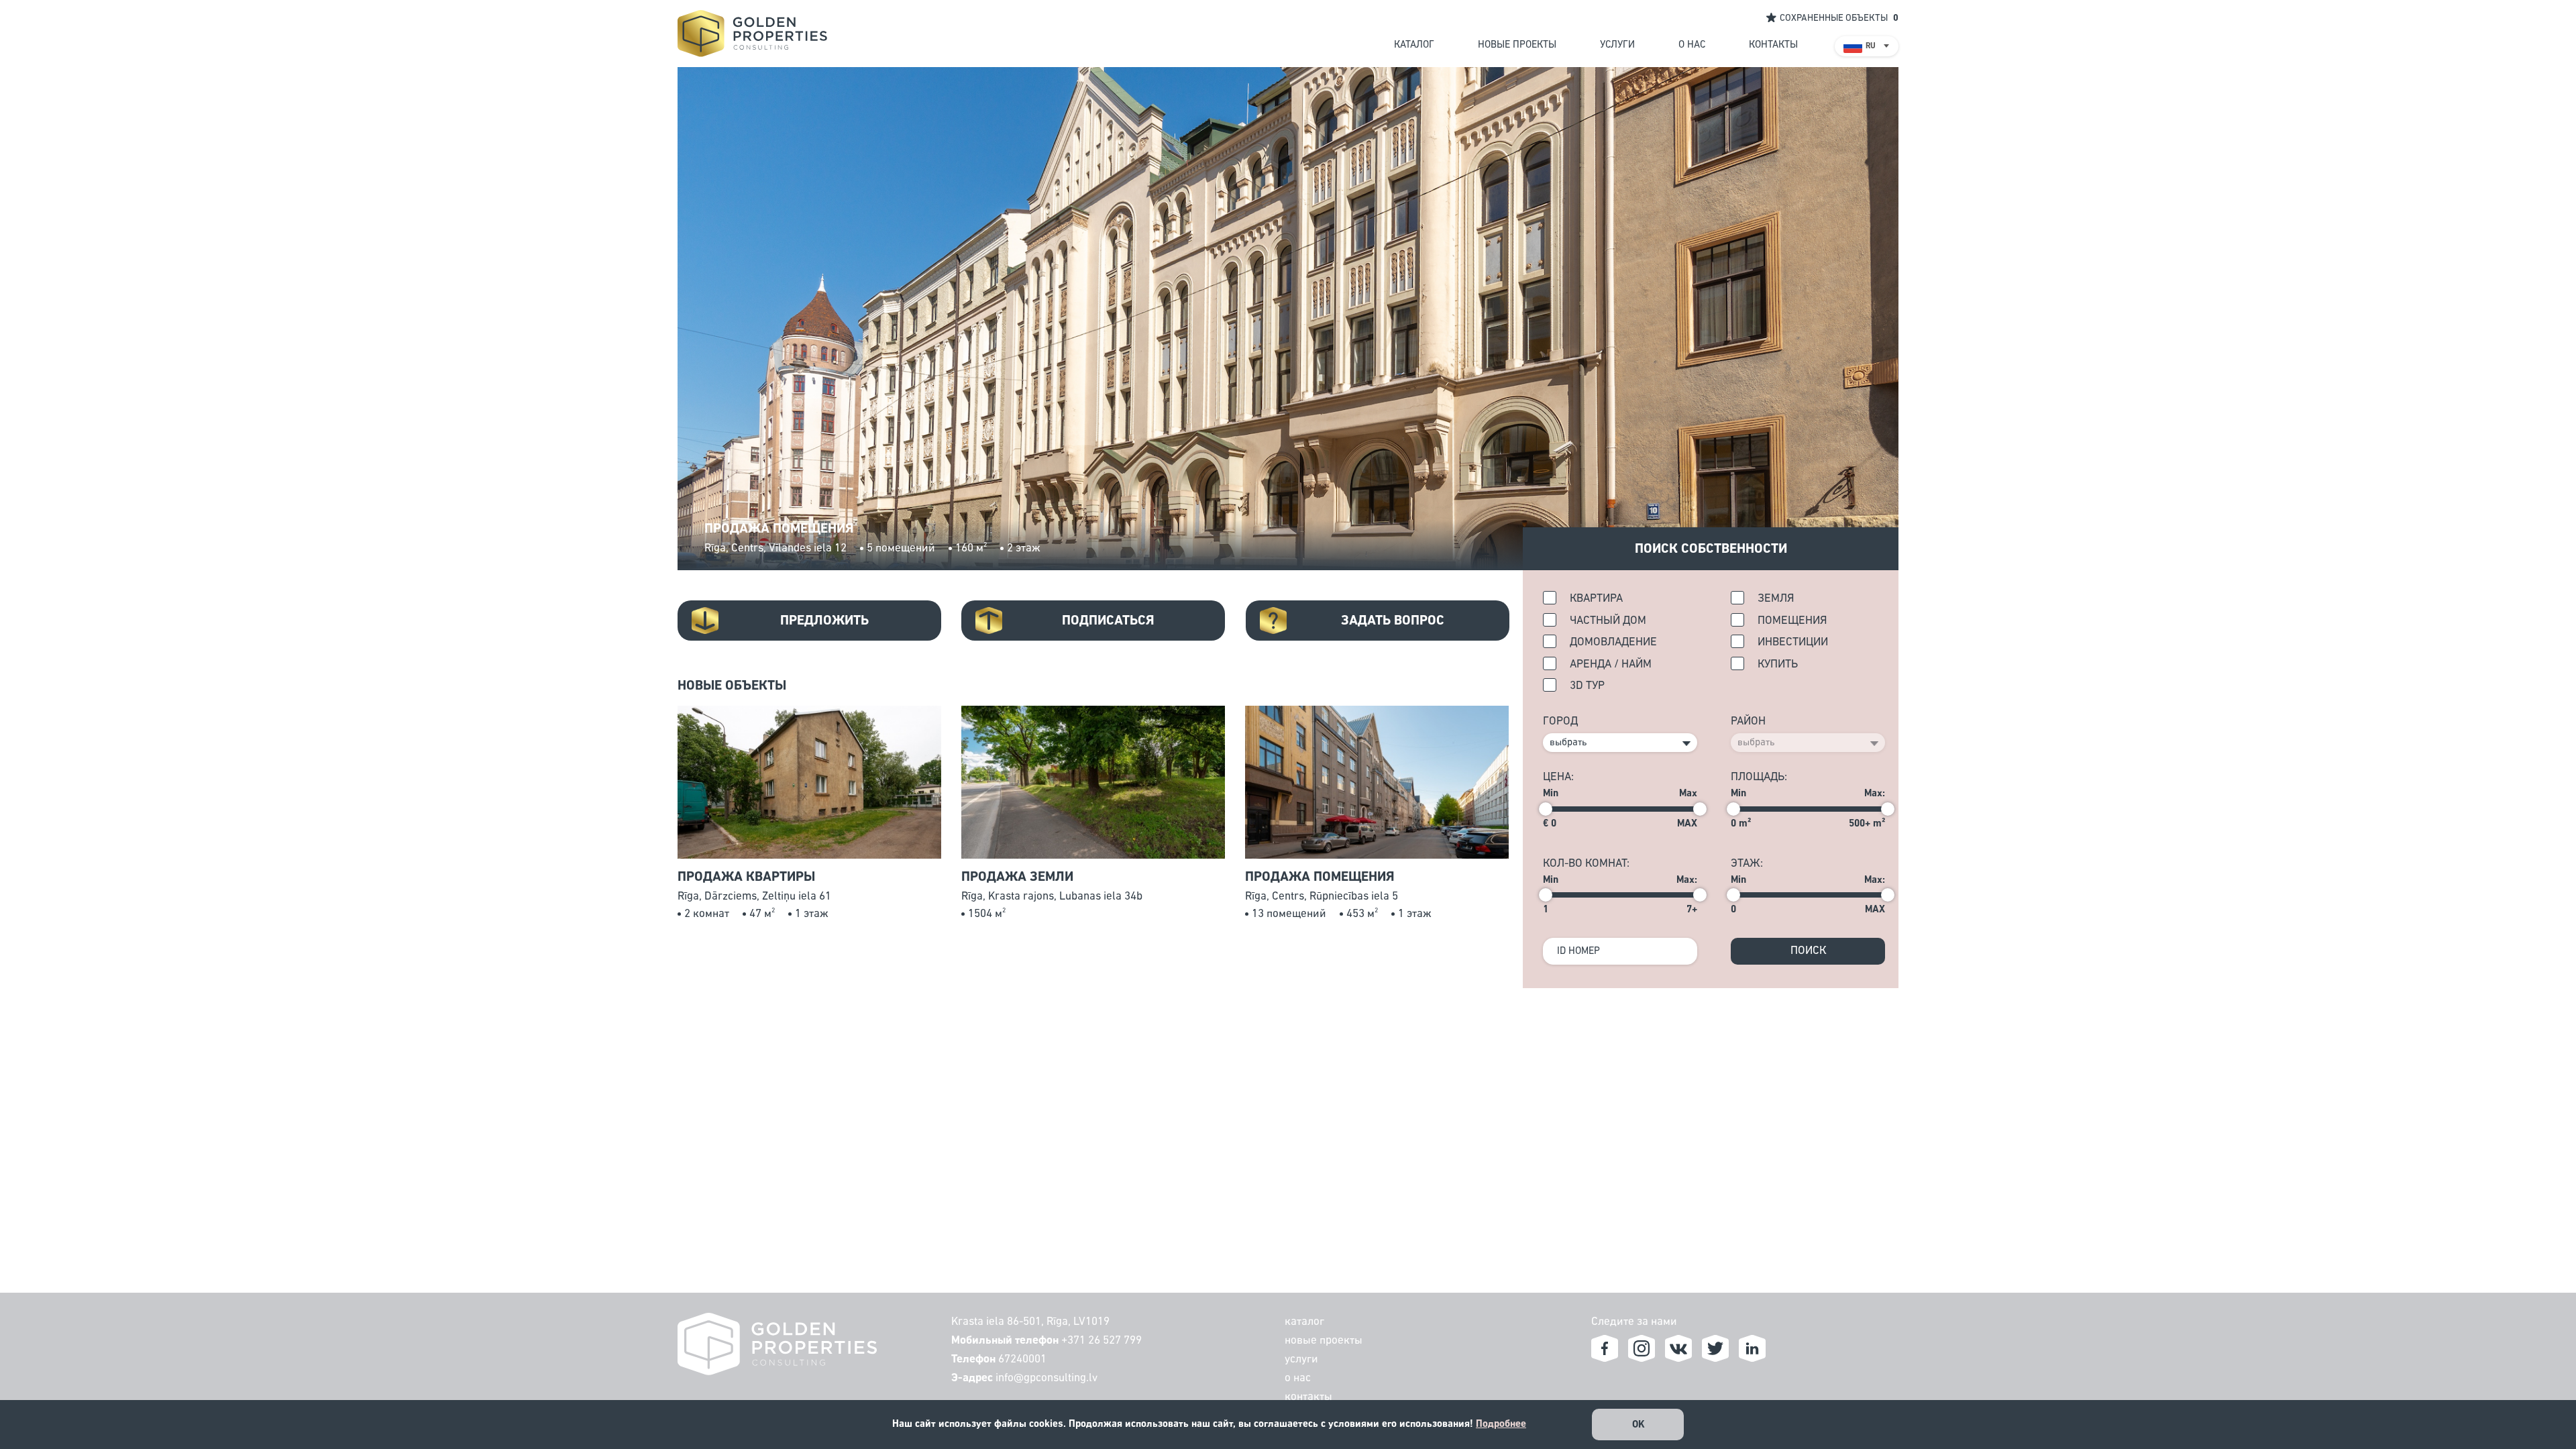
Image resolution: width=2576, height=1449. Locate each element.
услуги (1617, 45)
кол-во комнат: (1586, 864)
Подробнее (1501, 1424)
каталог (1414, 45)
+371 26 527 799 (1102, 1341)
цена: (1558, 777)
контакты (1773, 45)
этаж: (1747, 864)
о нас (1692, 45)
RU (1871, 46)
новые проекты (1517, 45)
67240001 (1022, 1359)
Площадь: (1759, 777)
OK (1639, 1425)
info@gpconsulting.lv (1046, 1378)
